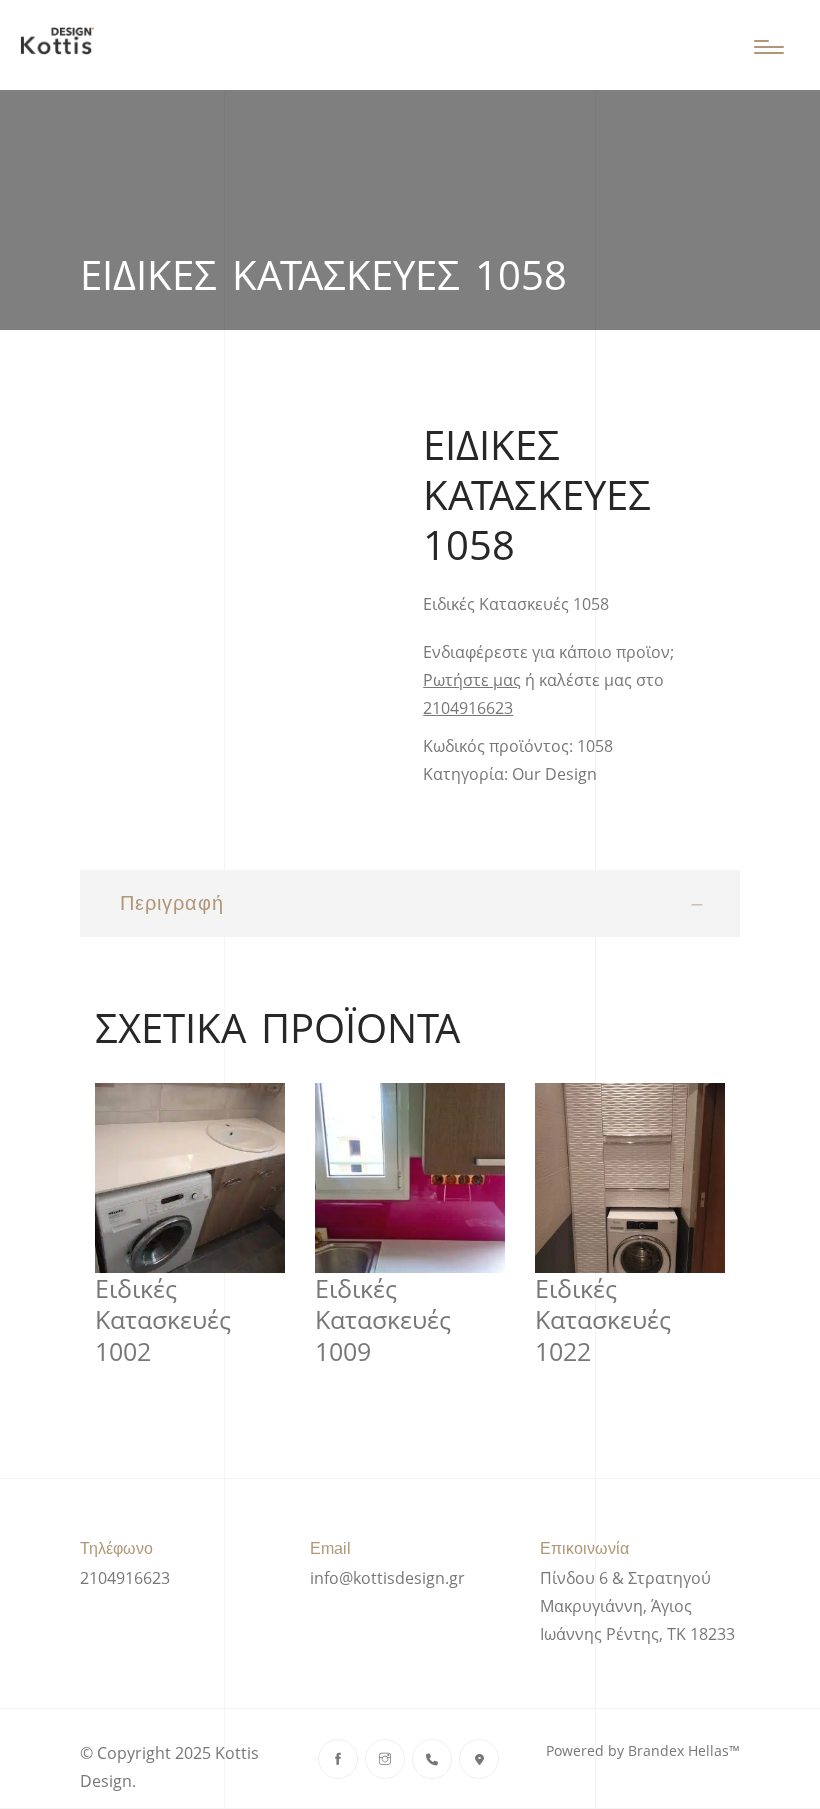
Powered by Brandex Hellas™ (643, 1750)
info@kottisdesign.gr (387, 1578)
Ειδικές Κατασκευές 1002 (163, 1320)
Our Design (554, 774)
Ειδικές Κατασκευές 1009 (383, 1320)
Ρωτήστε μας (472, 680)
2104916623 (468, 708)
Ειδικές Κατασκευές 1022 (603, 1320)
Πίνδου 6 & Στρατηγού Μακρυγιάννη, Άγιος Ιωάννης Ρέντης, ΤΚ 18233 (637, 1606)
